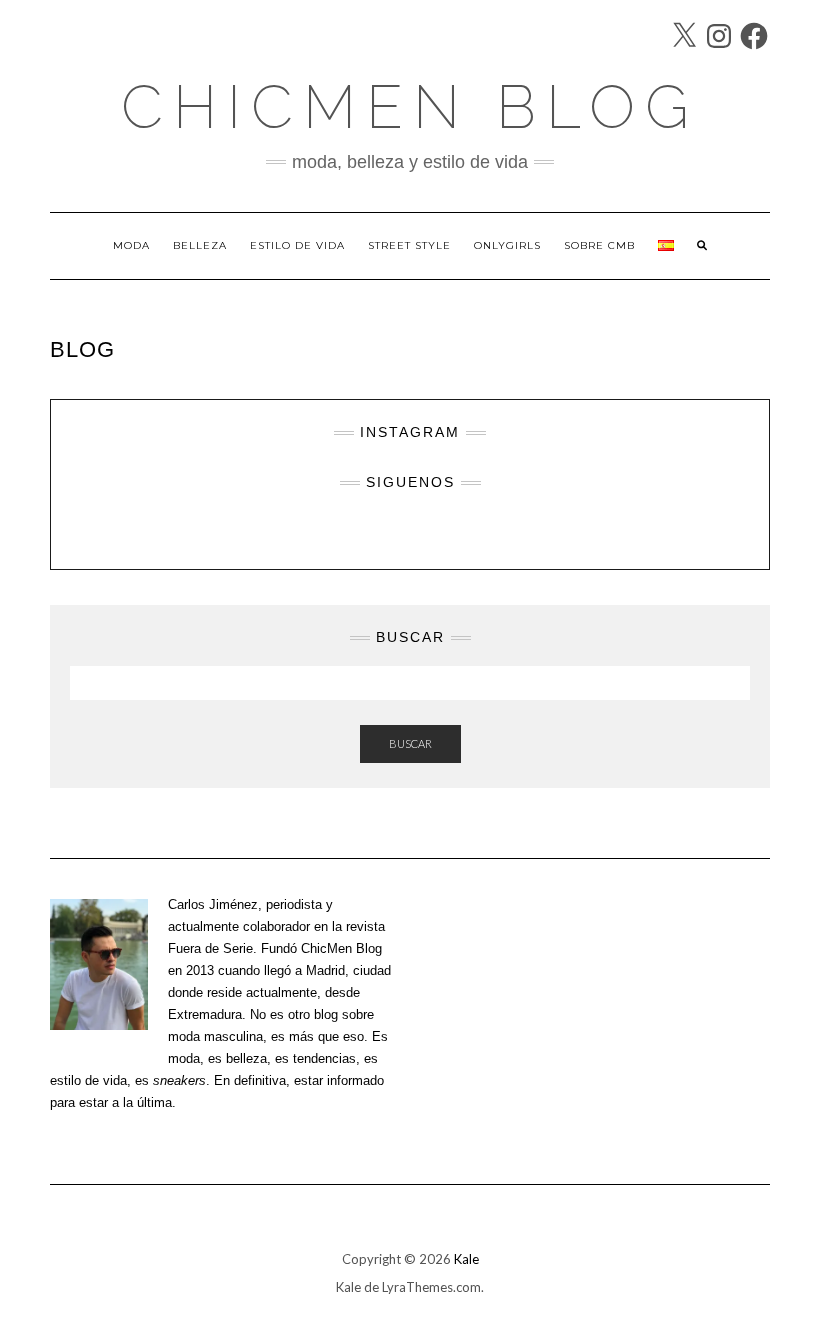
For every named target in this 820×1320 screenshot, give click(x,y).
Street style (409, 245)
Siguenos (410, 482)
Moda (131, 245)
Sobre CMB (599, 245)
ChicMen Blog (410, 107)
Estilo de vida (297, 245)
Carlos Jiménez (213, 904)
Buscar (410, 743)
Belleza (200, 245)
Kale (466, 1259)
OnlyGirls (507, 245)
